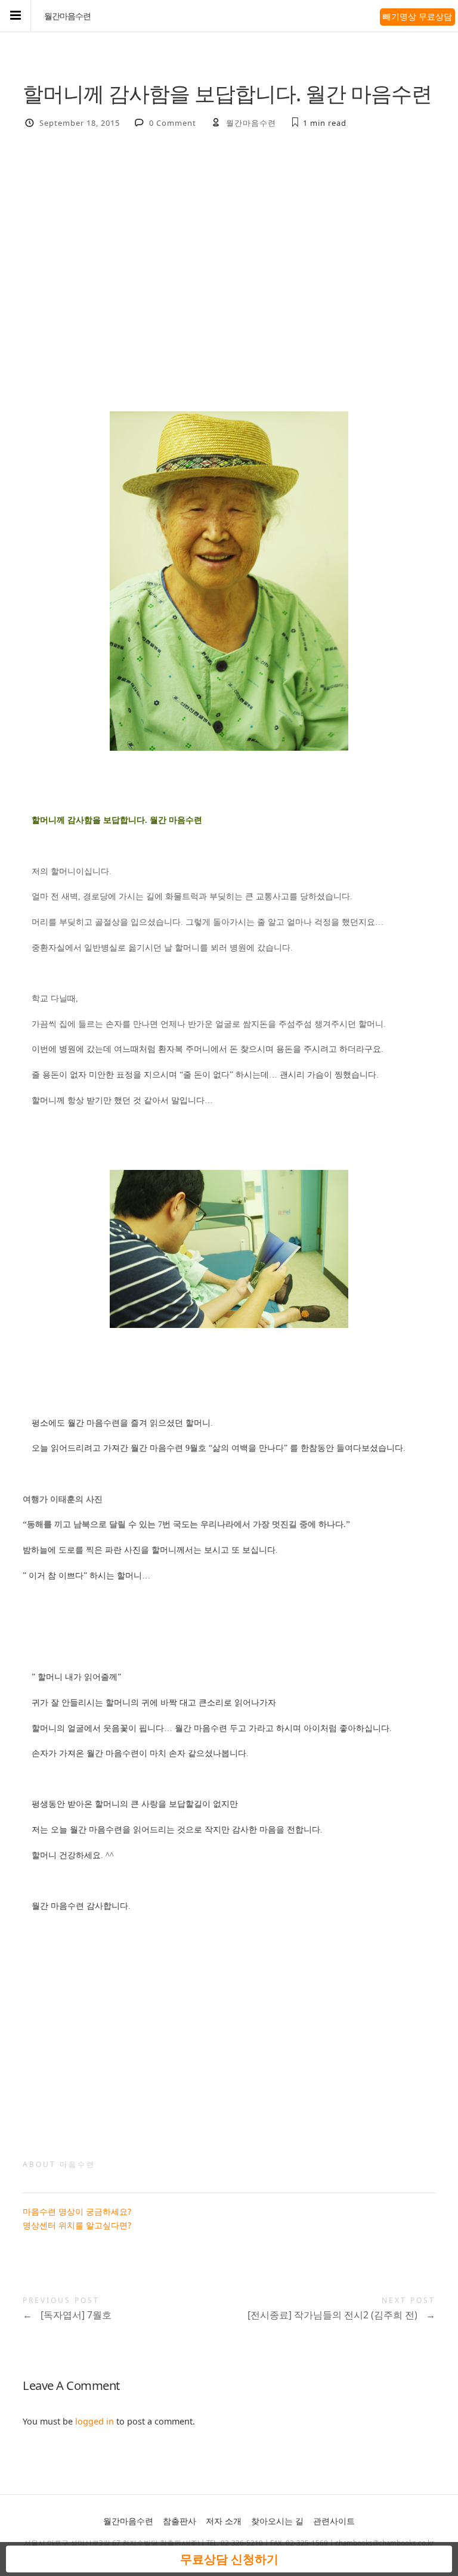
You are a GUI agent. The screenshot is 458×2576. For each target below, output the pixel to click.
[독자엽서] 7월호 (67, 2315)
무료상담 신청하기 (229, 2559)
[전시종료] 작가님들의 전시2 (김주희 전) (341, 2315)
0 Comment (173, 123)
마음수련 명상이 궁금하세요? (77, 2211)
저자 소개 (224, 2521)
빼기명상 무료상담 (417, 16)
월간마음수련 (67, 16)
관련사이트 (334, 2521)
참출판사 (180, 2521)
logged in (95, 2421)
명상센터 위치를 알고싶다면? (77, 2225)
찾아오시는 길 (277, 2521)
